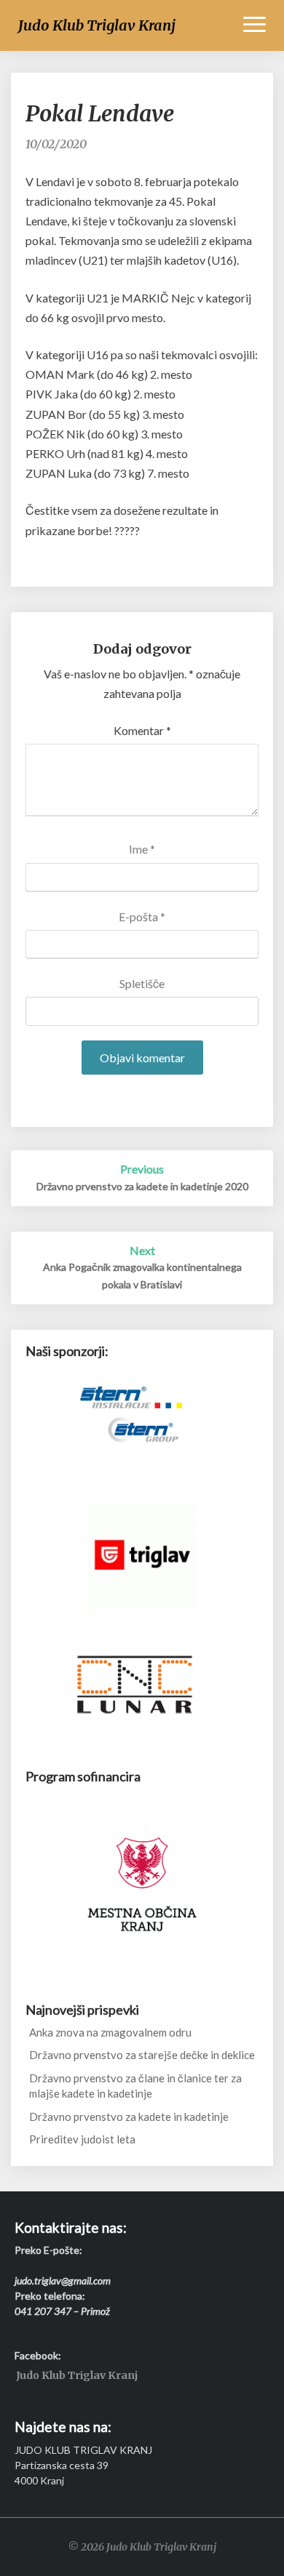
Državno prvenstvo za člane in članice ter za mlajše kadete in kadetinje (135, 2086)
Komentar (142, 730)
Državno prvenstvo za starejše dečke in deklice (142, 2055)
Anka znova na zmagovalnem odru (110, 2032)
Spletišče (142, 983)
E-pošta (142, 916)
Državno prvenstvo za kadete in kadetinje (129, 2116)
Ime (142, 849)
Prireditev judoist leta (82, 2139)
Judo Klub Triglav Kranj (77, 2376)
